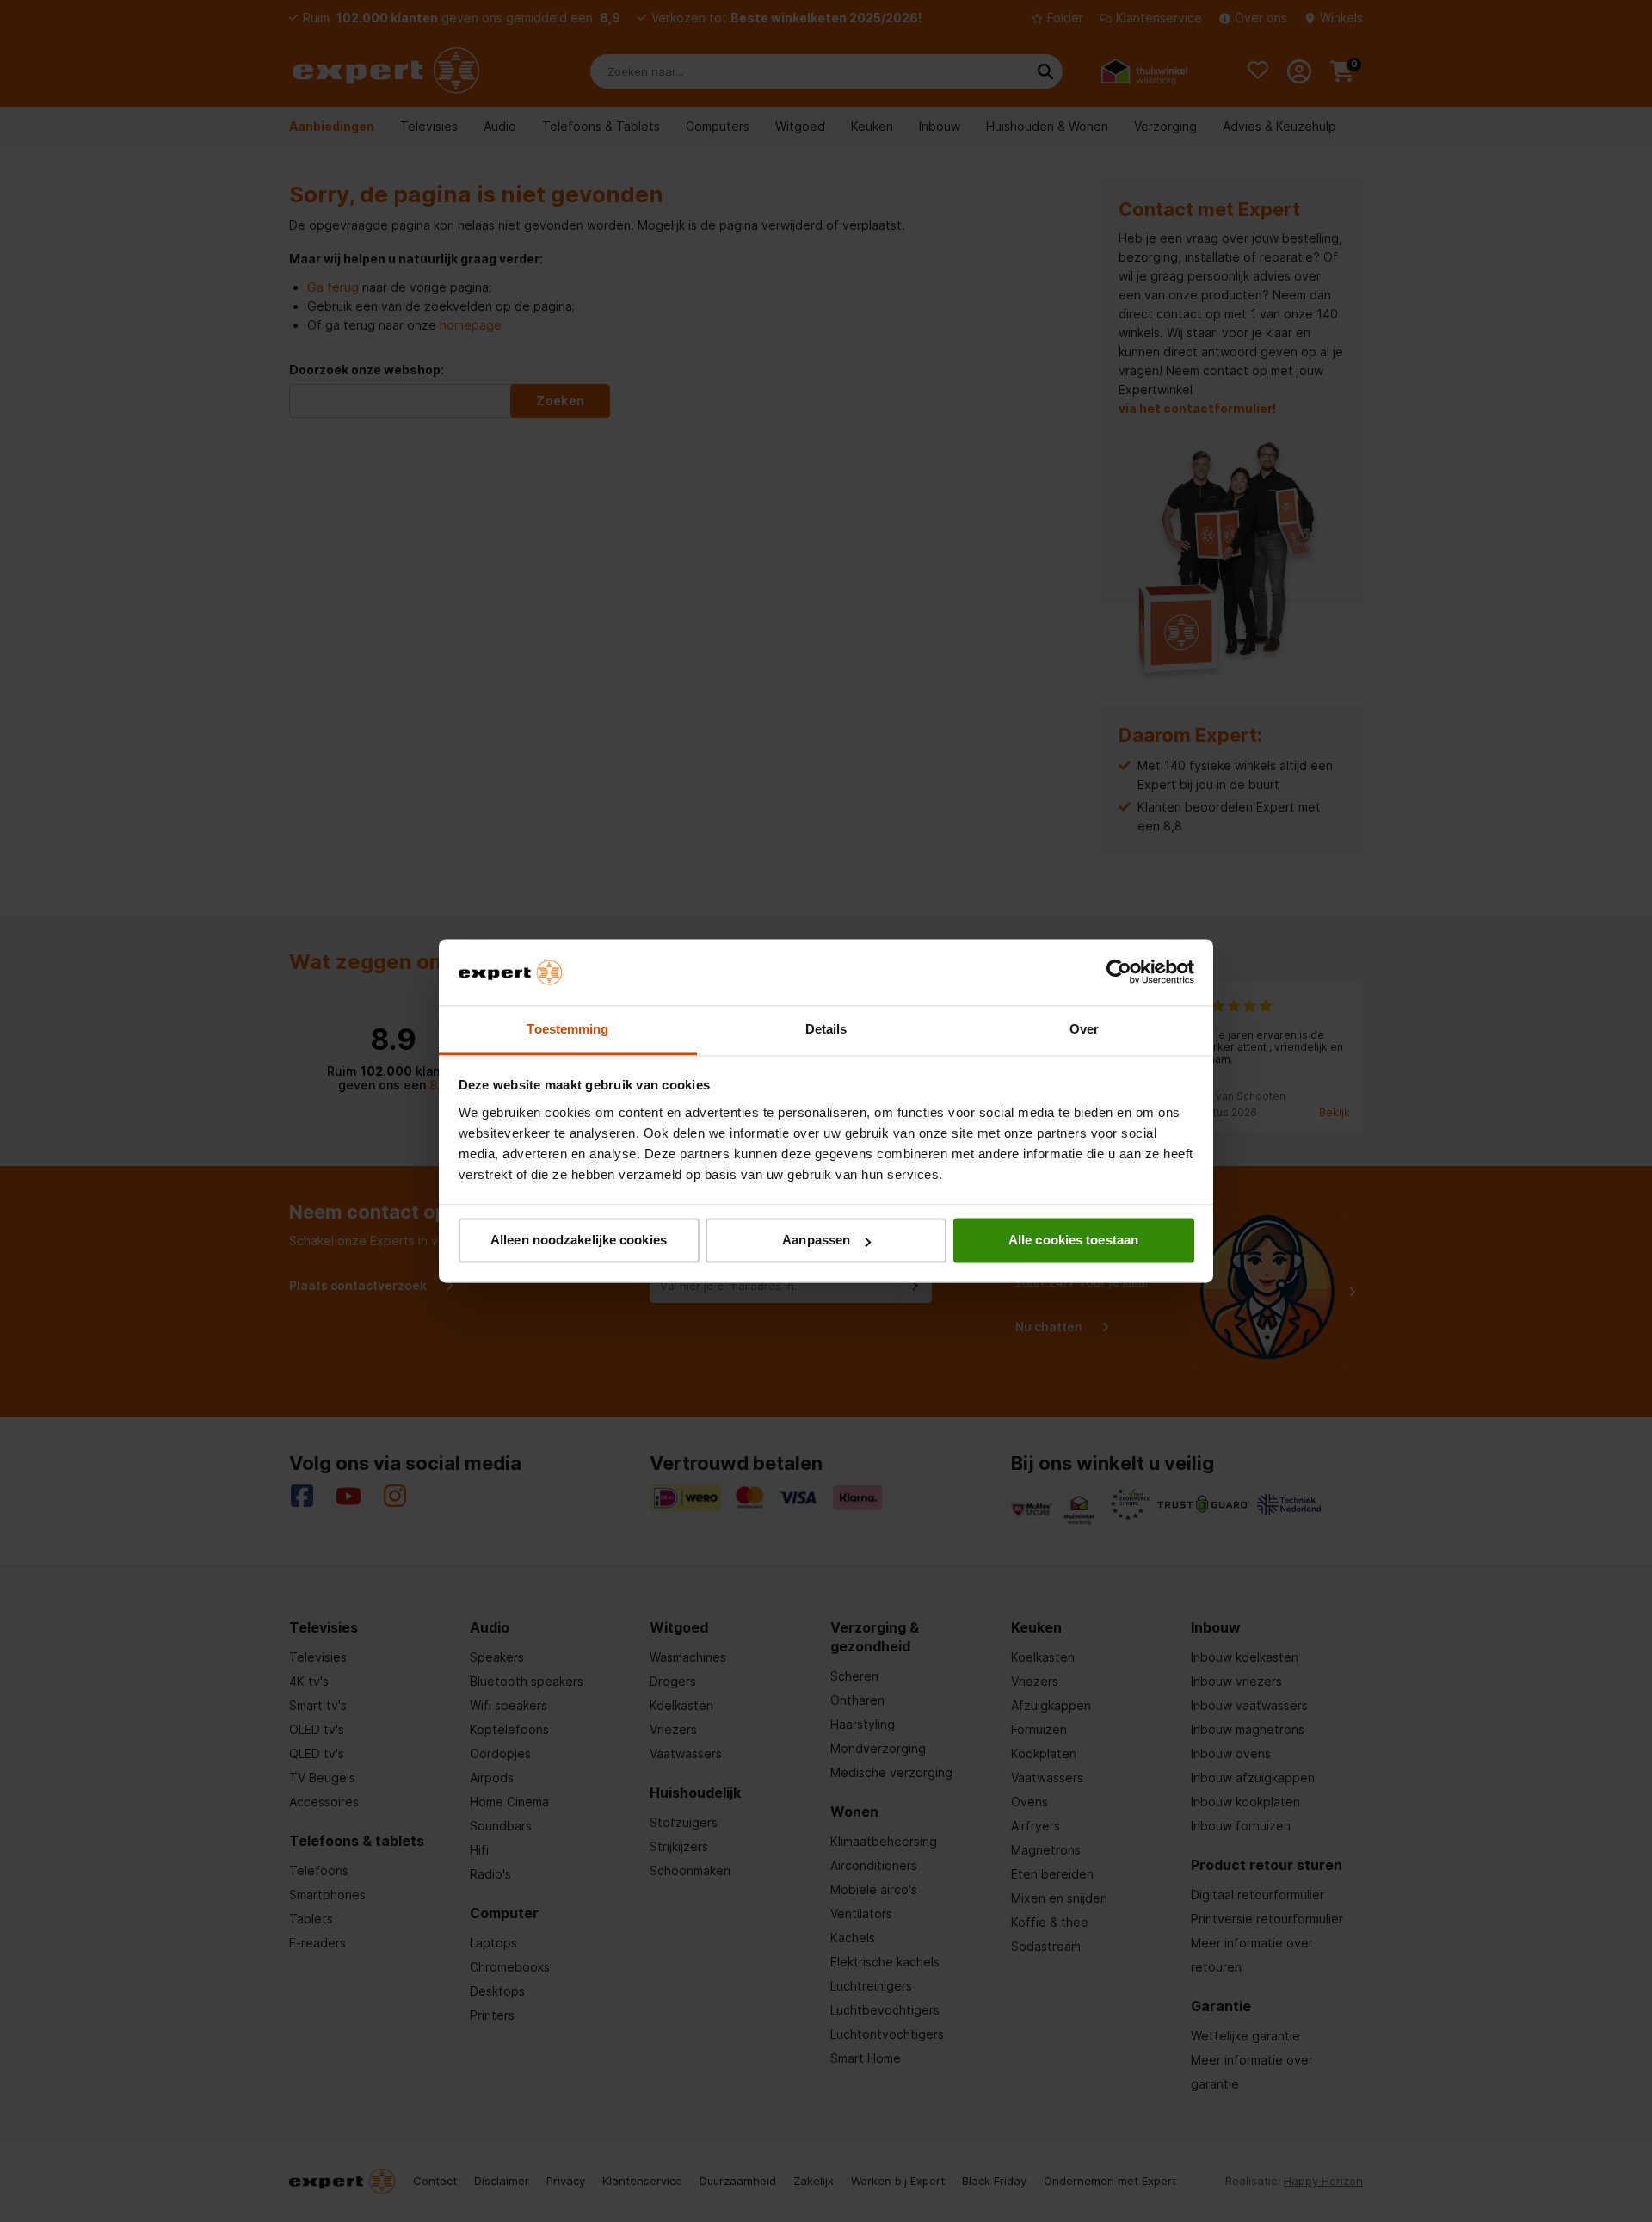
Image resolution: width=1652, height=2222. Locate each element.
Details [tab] (826, 1029)
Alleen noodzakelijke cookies (579, 1241)
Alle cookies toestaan (1073, 1241)
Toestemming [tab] (567, 1029)
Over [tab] (1084, 1029)
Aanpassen (816, 1241)
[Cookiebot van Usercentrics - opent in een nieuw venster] (1119, 972)
